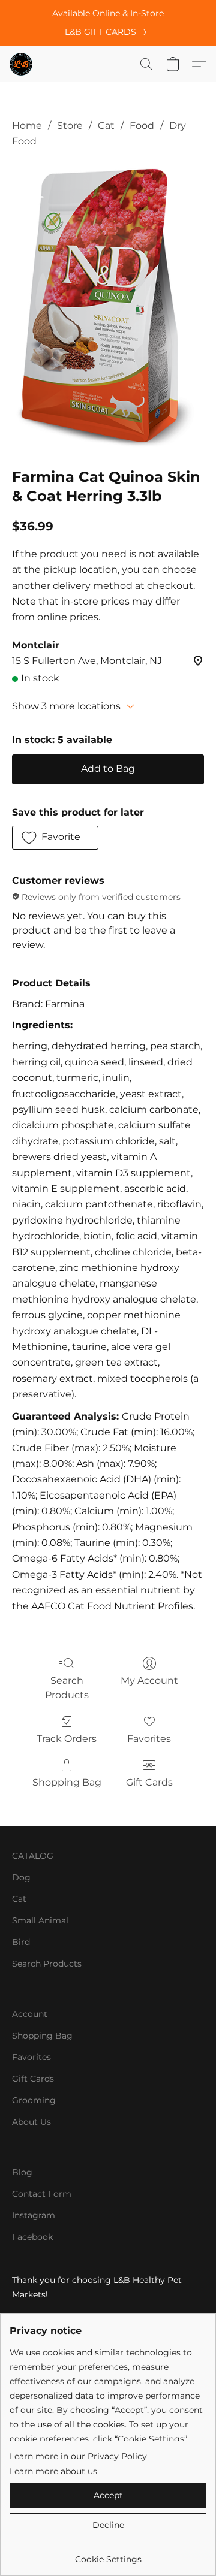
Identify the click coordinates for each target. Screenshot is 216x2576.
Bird (21, 1942)
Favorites (149, 1739)
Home (27, 126)
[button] (22, 64)
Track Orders (67, 1739)
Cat (106, 126)
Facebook (32, 2237)
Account (30, 2014)
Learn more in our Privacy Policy (78, 2456)
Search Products (67, 1688)
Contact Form (42, 2194)
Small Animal (40, 1920)
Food (142, 126)
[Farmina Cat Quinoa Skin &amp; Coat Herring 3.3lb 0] (108, 306)
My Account (149, 1680)
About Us (31, 2122)
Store (70, 126)
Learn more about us (53, 2471)
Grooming (34, 2100)
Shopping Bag (67, 1782)
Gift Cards (149, 1782)
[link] (108, 32)
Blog (22, 2172)
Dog (21, 1877)
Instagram (34, 2215)
